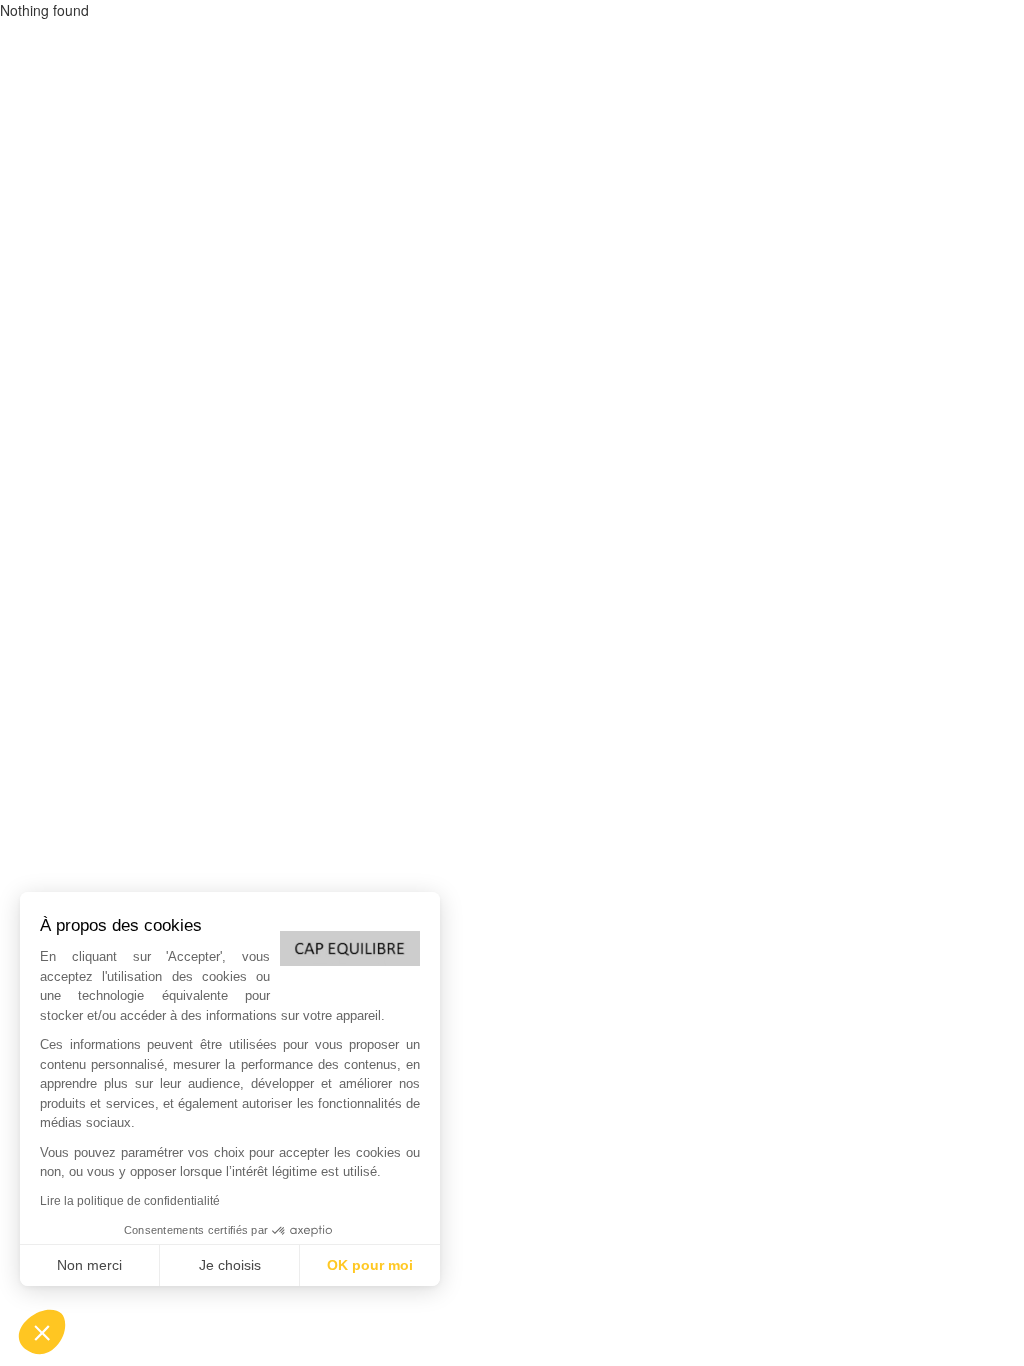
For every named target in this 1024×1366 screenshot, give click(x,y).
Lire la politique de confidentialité (130, 1201)
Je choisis (230, 1265)
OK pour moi (370, 1265)
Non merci (89, 1265)
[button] (42, 1332)
